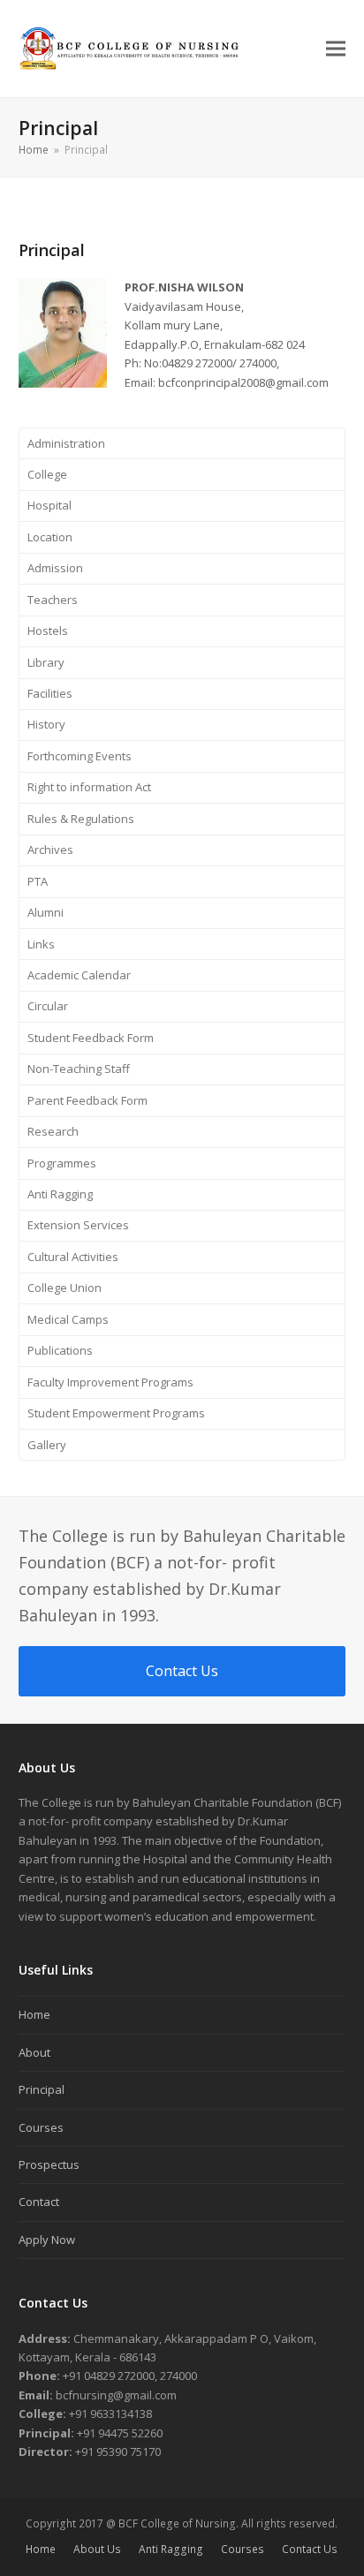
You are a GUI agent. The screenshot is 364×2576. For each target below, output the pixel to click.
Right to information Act (89, 787)
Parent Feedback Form (87, 1100)
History (46, 724)
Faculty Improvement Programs (110, 1382)
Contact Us (310, 2549)
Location (50, 537)
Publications (60, 1350)
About (34, 2052)
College (47, 474)
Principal (42, 2089)
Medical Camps (68, 1319)
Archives (50, 850)
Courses (41, 2127)
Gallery (47, 1445)
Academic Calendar (79, 975)
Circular (48, 1006)
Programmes (62, 1163)
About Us (97, 2549)
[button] (336, 49)
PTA (38, 881)
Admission (55, 568)
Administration (66, 443)
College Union (64, 1288)
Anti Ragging (60, 1194)
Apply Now (47, 2240)
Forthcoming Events (80, 756)
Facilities (50, 693)
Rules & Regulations (81, 819)
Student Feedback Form (91, 1038)
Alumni (45, 912)
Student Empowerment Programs (116, 1413)
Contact (39, 2202)
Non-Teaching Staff (79, 1069)
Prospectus (49, 2164)
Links (41, 944)
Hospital (49, 505)
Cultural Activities (73, 1257)
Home (34, 2014)
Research (53, 1131)
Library (46, 662)
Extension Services (78, 1225)
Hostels (48, 631)
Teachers (53, 600)
